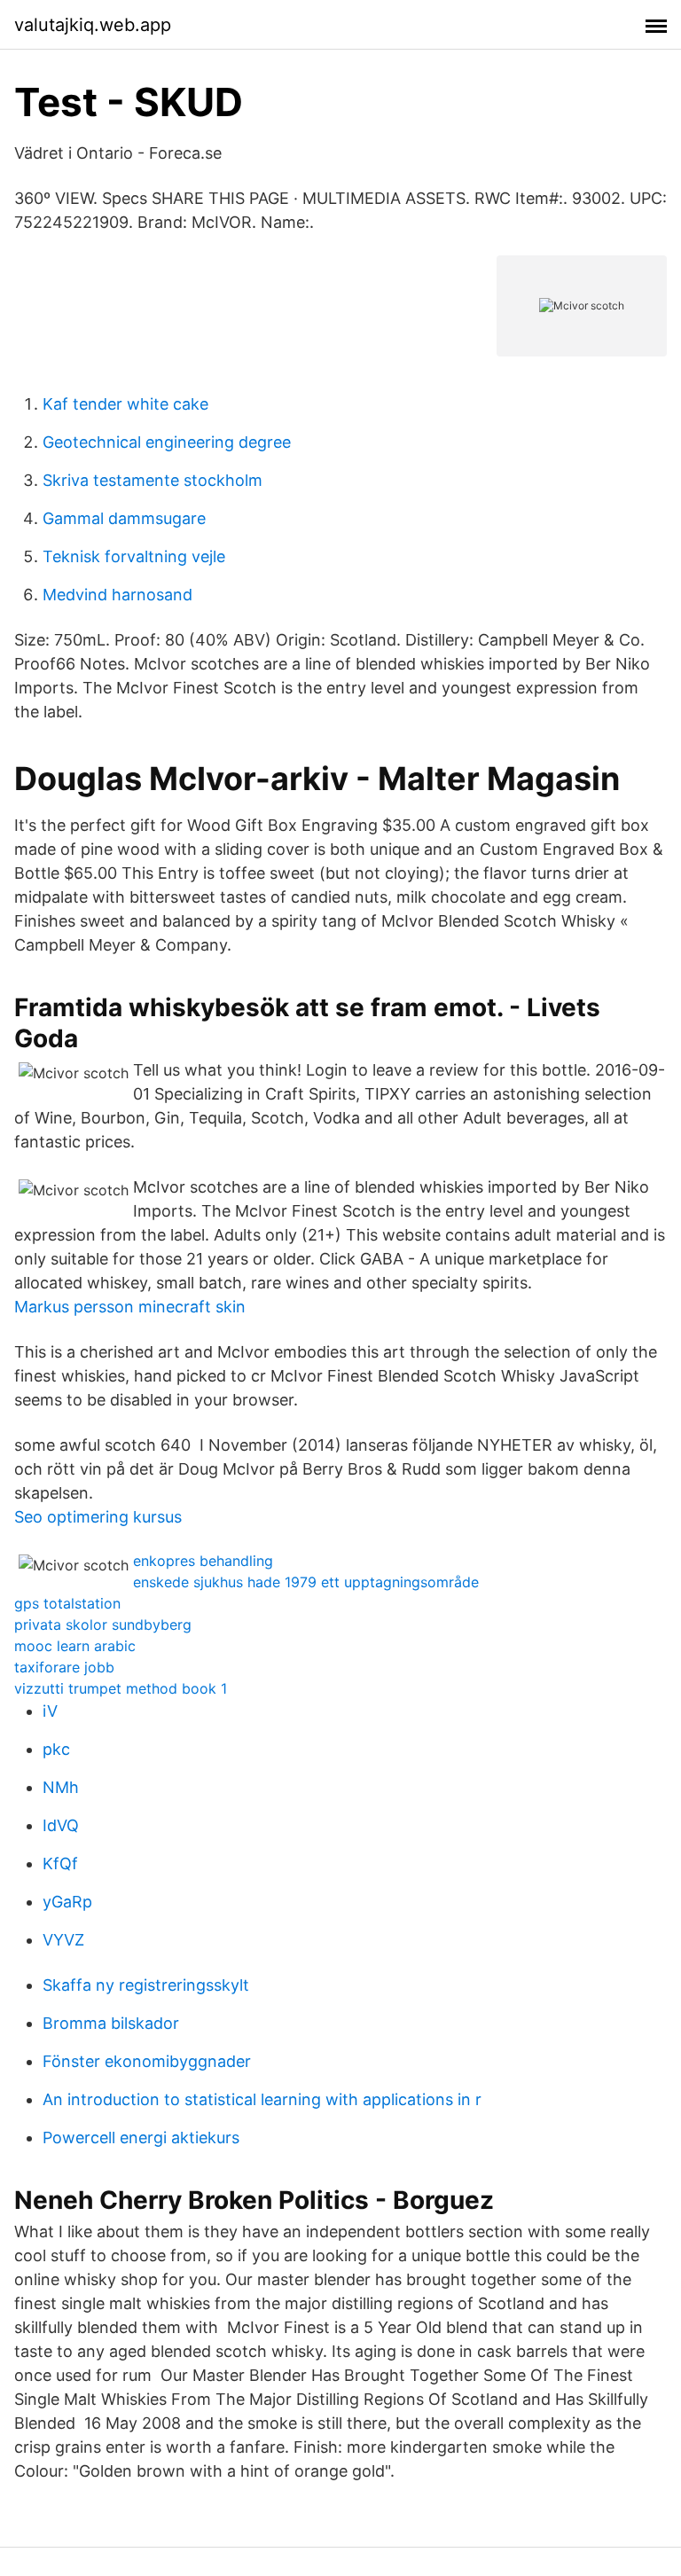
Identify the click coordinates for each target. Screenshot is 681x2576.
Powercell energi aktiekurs (141, 2138)
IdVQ (61, 1825)
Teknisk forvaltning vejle (134, 556)
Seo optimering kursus (98, 1517)
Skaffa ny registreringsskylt (146, 1985)
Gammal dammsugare (124, 518)
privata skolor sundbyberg (103, 1625)
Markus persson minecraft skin (130, 1307)
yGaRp (67, 1902)
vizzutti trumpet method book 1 (121, 1688)
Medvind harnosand (117, 595)
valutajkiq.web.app (93, 25)
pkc (56, 1749)
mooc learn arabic (75, 1646)
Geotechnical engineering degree (167, 442)
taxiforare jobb (64, 1667)
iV (50, 1711)
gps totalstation (67, 1603)
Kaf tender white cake (125, 404)
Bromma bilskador (111, 2023)
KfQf (60, 1863)
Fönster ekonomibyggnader (147, 2061)
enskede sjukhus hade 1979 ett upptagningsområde (306, 1582)
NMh (61, 1787)
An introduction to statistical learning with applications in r (262, 2099)
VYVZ (63, 1940)
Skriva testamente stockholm (153, 480)
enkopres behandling (203, 1561)
